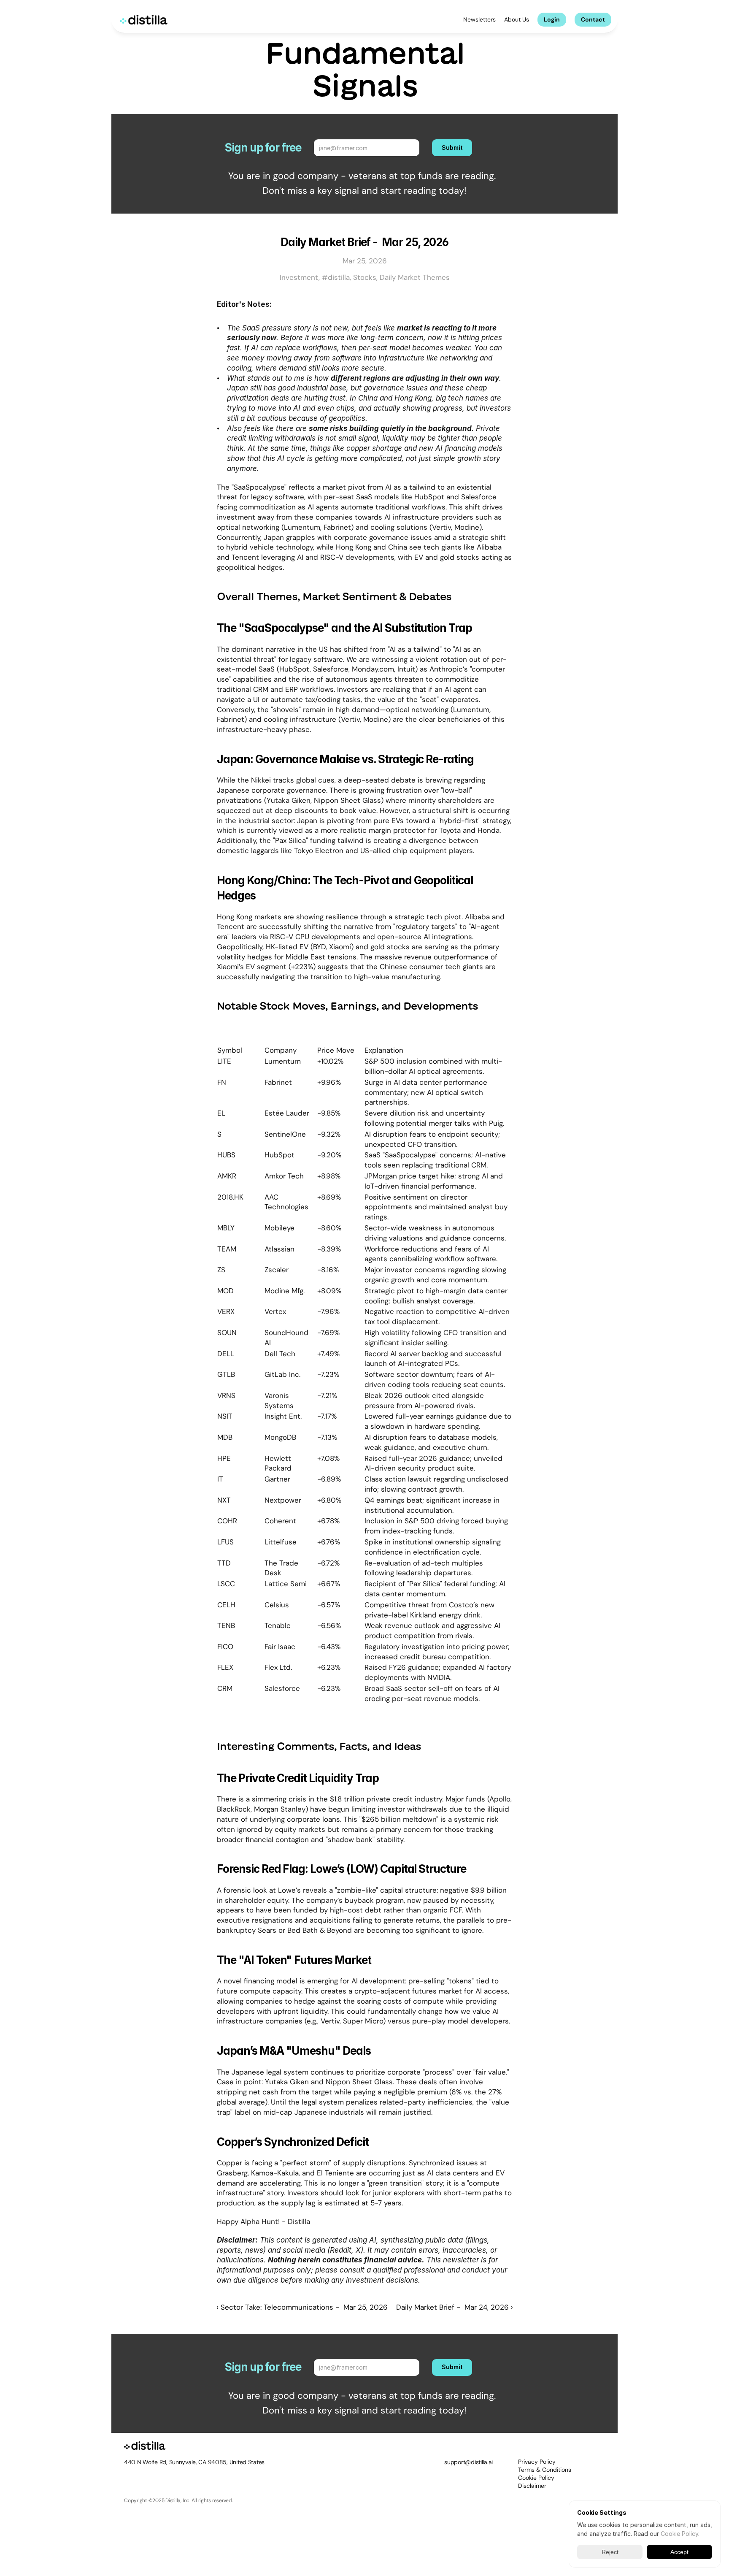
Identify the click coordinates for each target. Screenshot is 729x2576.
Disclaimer (532, 2486)
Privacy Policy (537, 2462)
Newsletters (479, 19)
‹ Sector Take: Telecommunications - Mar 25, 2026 (302, 2307)
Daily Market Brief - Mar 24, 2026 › (455, 2307)
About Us (517, 19)
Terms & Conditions (545, 2470)
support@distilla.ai (468, 2462)
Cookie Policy (536, 2478)
